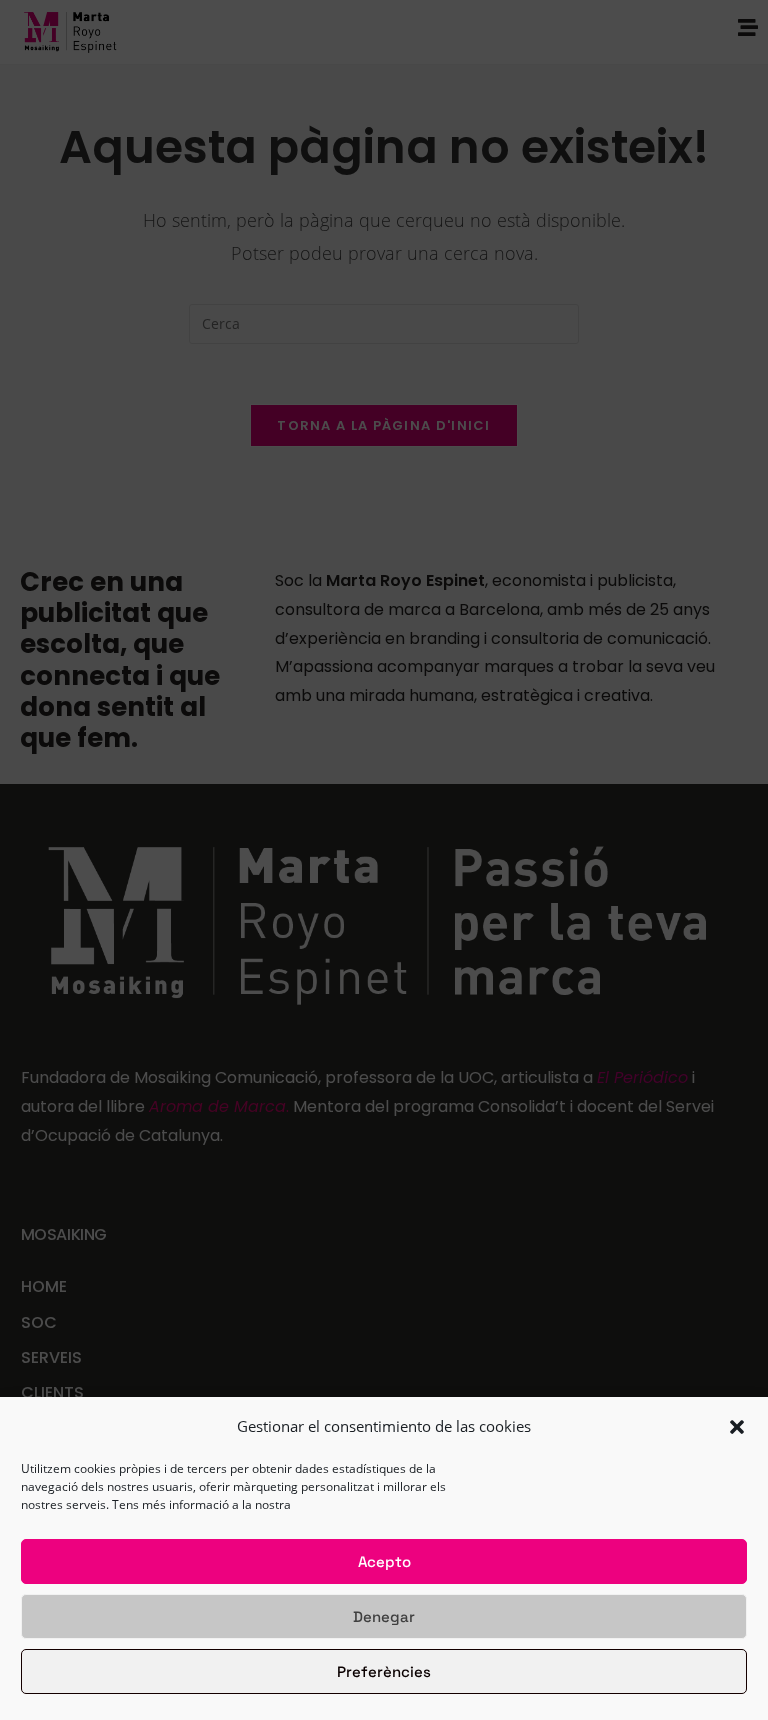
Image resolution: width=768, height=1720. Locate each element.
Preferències (384, 1671)
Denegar (384, 1616)
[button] (737, 1427)
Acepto (384, 1561)
